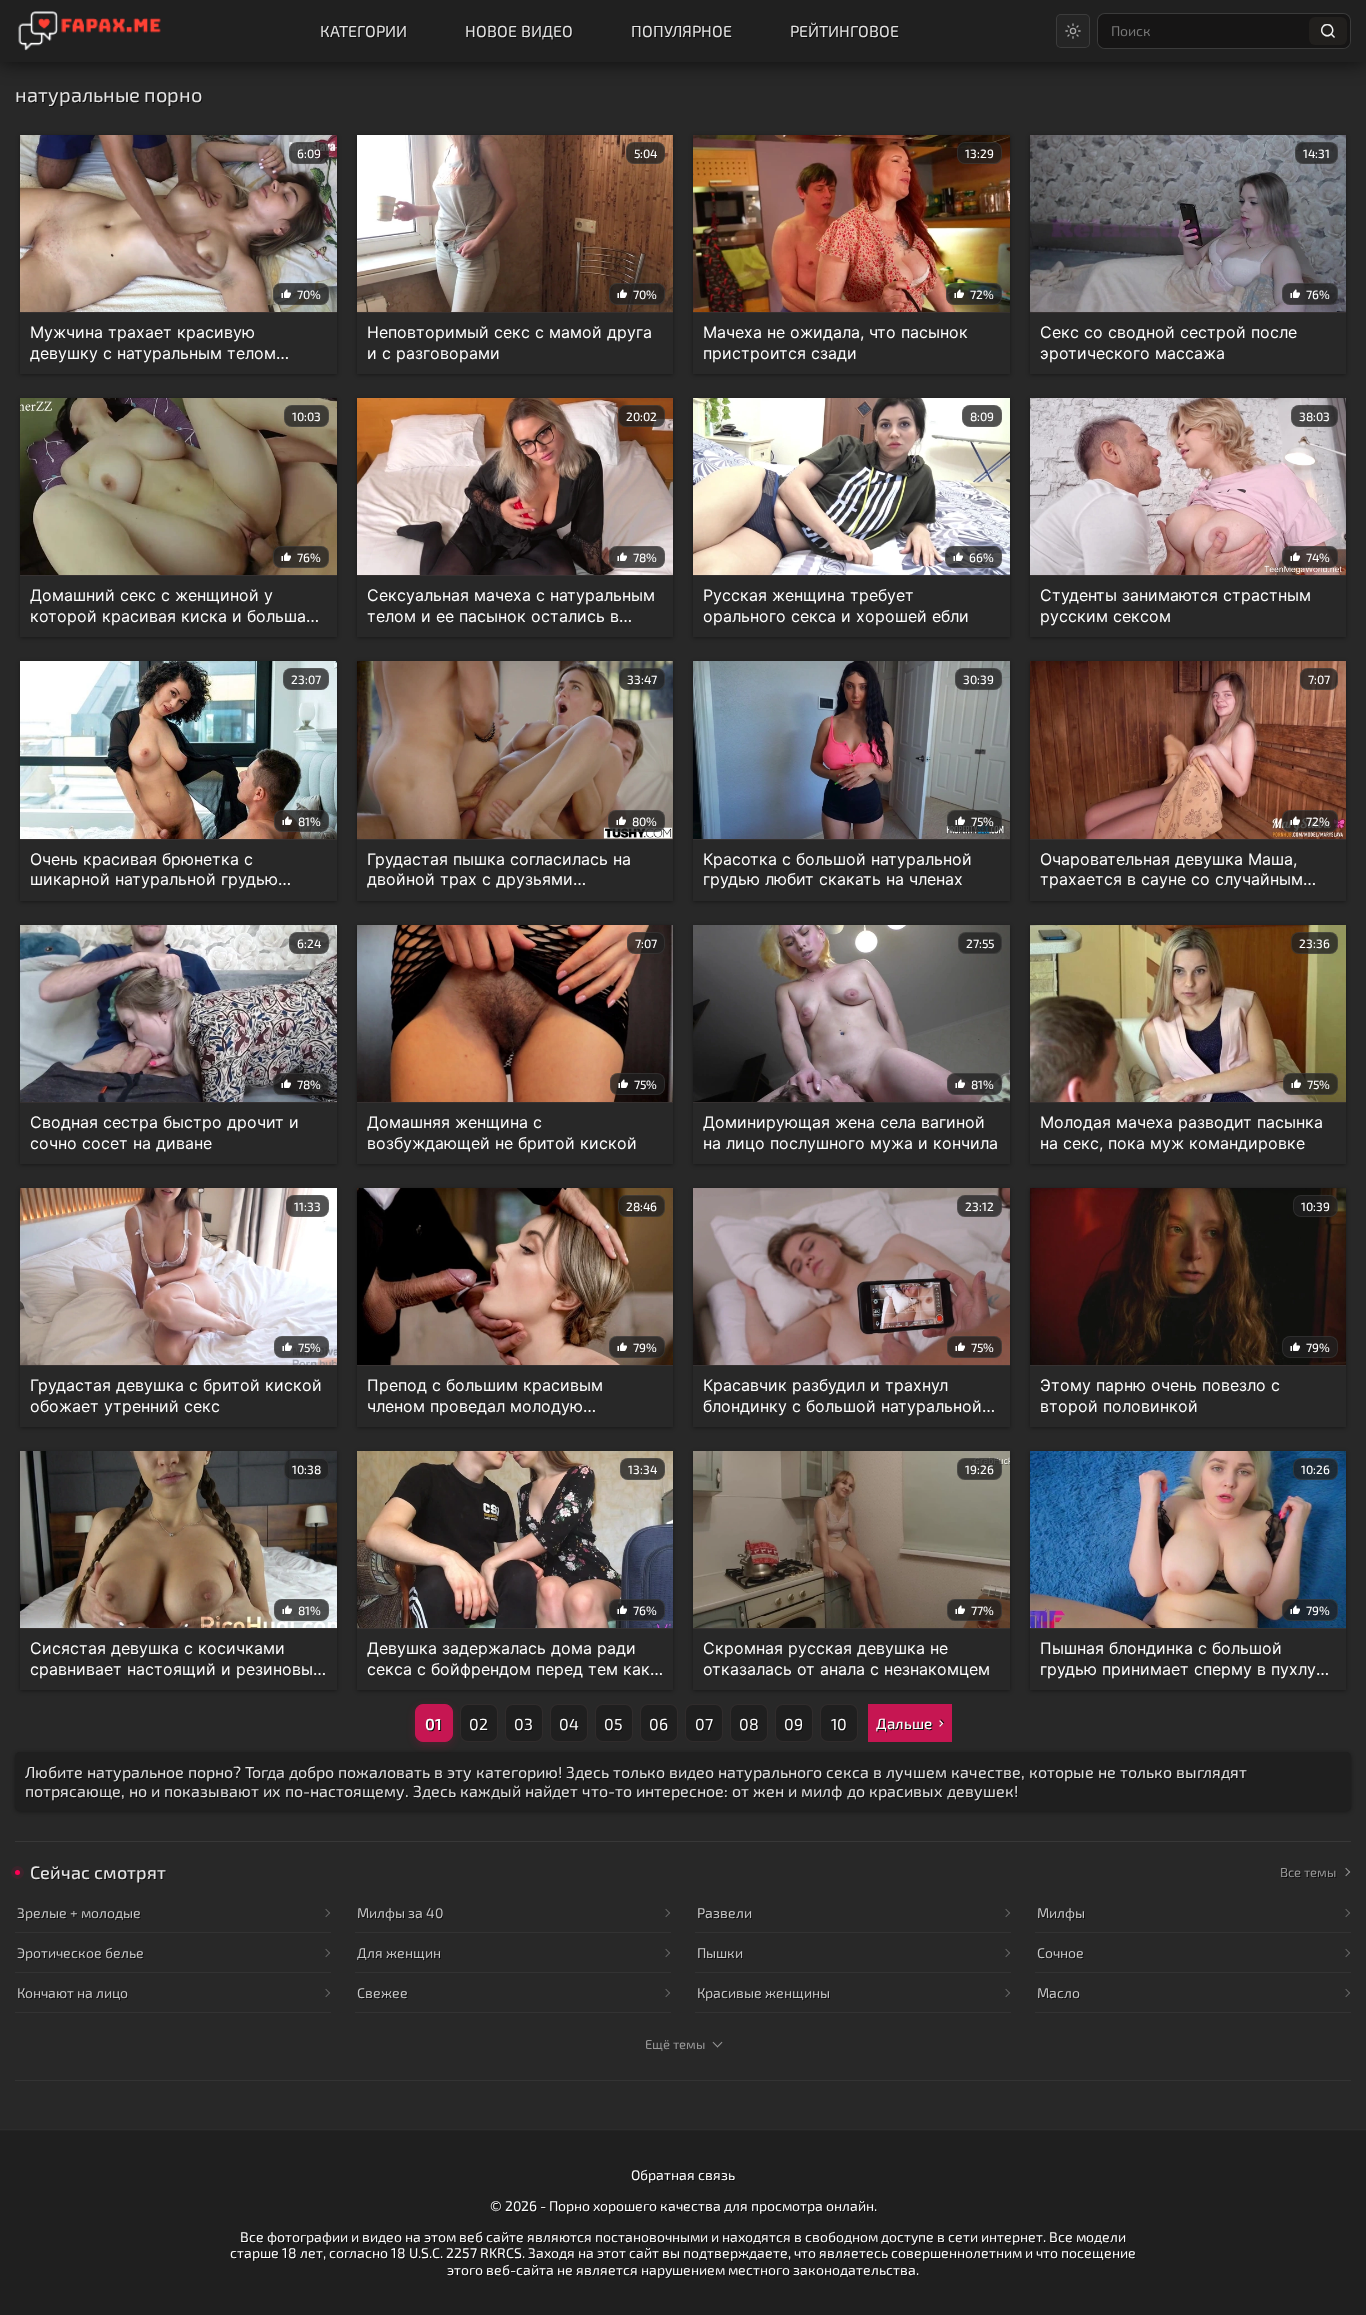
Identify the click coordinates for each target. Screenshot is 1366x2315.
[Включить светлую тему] (1073, 31)
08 (749, 1723)
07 (704, 1723)
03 (523, 1723)
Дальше (904, 1723)
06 (658, 1723)
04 (569, 1723)
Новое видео (519, 30)
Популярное (681, 30)
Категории (363, 30)
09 (793, 1723)
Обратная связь (683, 2174)
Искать (1328, 31)
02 (478, 1723)
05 (613, 1723)
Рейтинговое (844, 30)
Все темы (1308, 1872)
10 (839, 1723)
